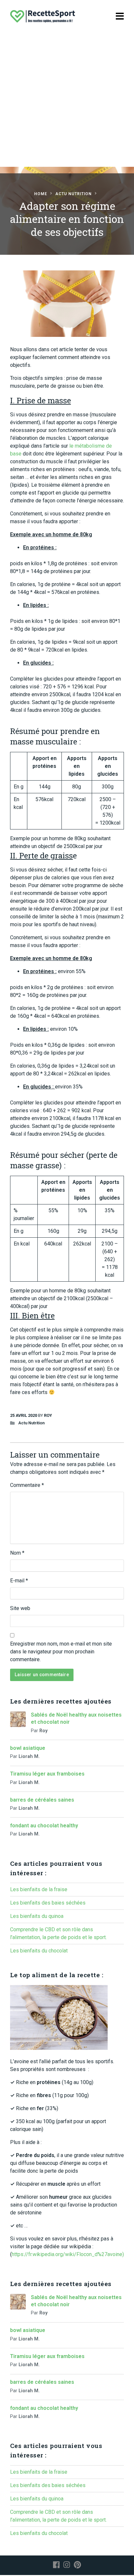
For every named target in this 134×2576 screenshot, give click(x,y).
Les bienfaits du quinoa (37, 1916)
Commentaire (27, 1485)
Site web (20, 1608)
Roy (48, 1415)
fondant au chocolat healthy (44, 1826)
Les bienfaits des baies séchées (48, 1903)
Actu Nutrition (74, 194)
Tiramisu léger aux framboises (47, 1774)
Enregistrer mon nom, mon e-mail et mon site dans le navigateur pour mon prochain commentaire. (61, 1652)
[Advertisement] (67, 103)
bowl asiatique (28, 1748)
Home (41, 194)
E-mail (19, 1581)
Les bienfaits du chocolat (39, 1951)
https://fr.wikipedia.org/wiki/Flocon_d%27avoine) (68, 2254)
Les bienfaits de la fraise (39, 1889)
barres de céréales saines (42, 1800)
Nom (17, 1553)
